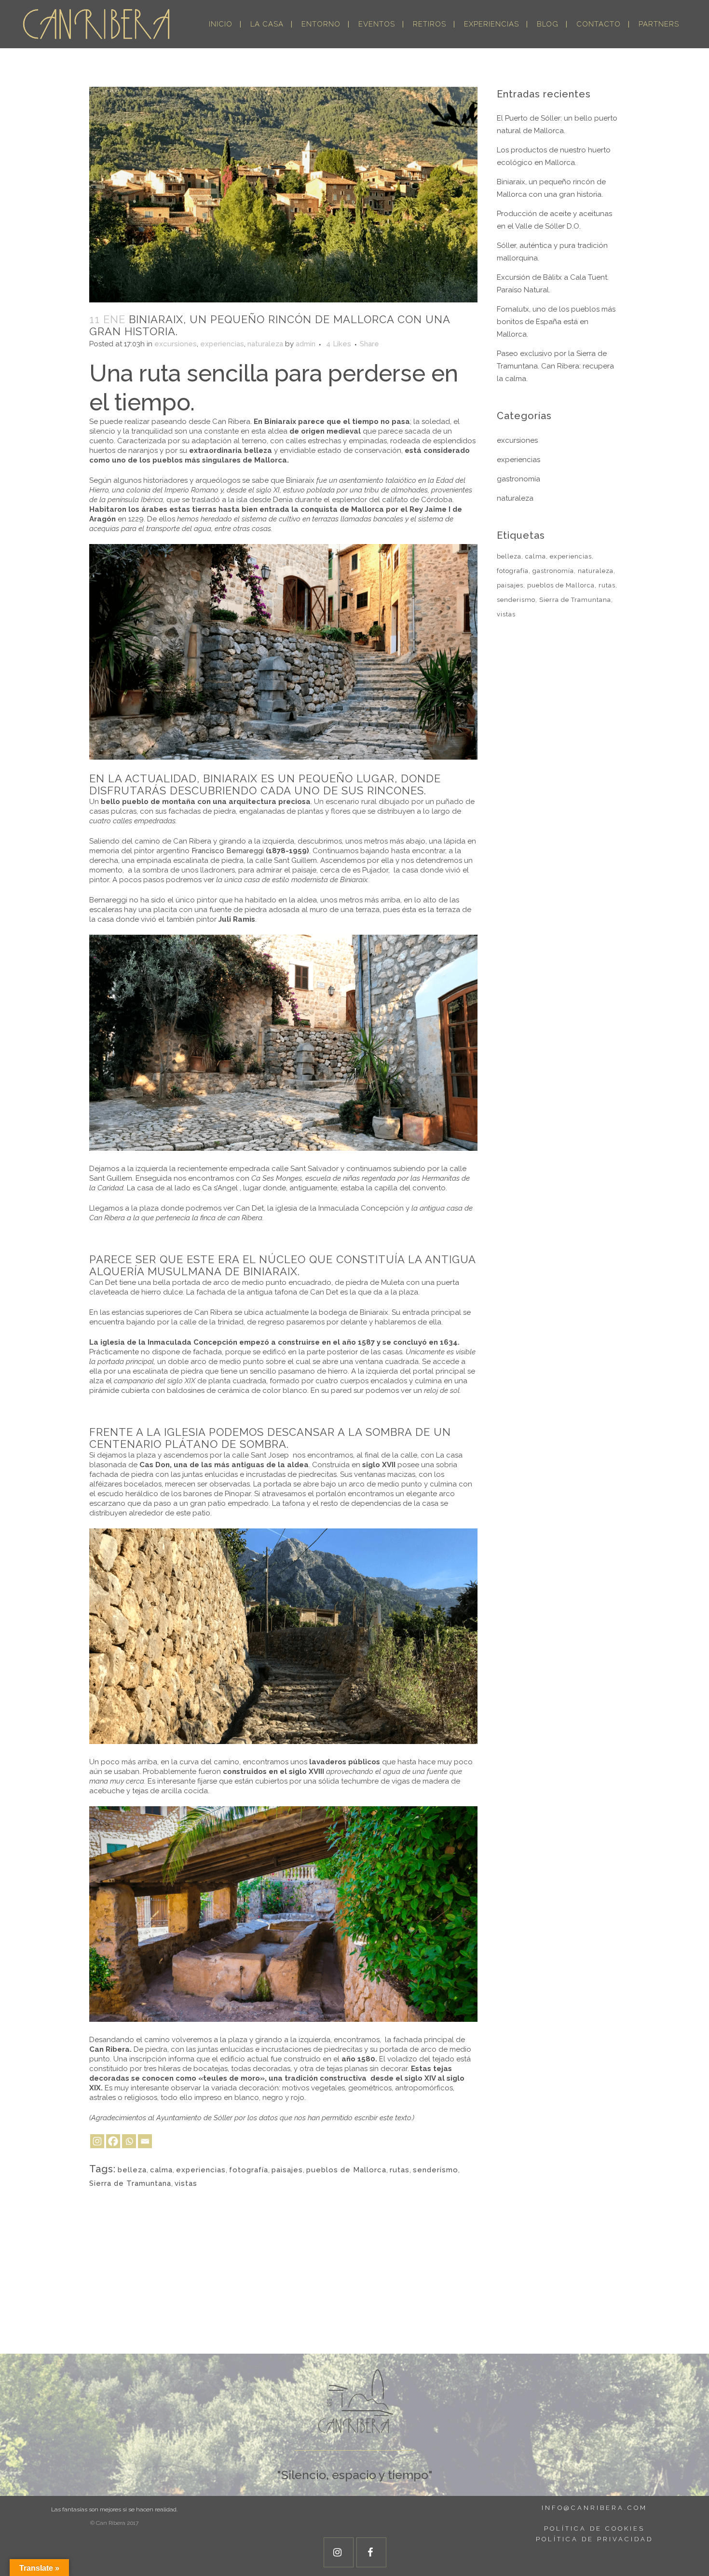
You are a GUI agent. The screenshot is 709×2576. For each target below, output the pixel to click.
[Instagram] (97, 2141)
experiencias (222, 344)
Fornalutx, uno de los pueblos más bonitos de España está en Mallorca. (556, 322)
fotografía (249, 2170)
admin (306, 344)
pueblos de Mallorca (346, 2170)
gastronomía (518, 479)
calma (161, 2170)
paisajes (287, 2170)
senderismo (436, 2170)
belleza (132, 2170)
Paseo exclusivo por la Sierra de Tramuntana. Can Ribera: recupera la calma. (555, 366)
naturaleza (265, 344)
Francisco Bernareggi (227, 851)
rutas (400, 2170)
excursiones (176, 344)
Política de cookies (594, 2528)
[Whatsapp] (129, 2141)
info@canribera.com (594, 2508)
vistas (186, 2183)
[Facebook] (113, 2141)
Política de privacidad (594, 2539)
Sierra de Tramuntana (130, 2183)
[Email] (145, 2141)
